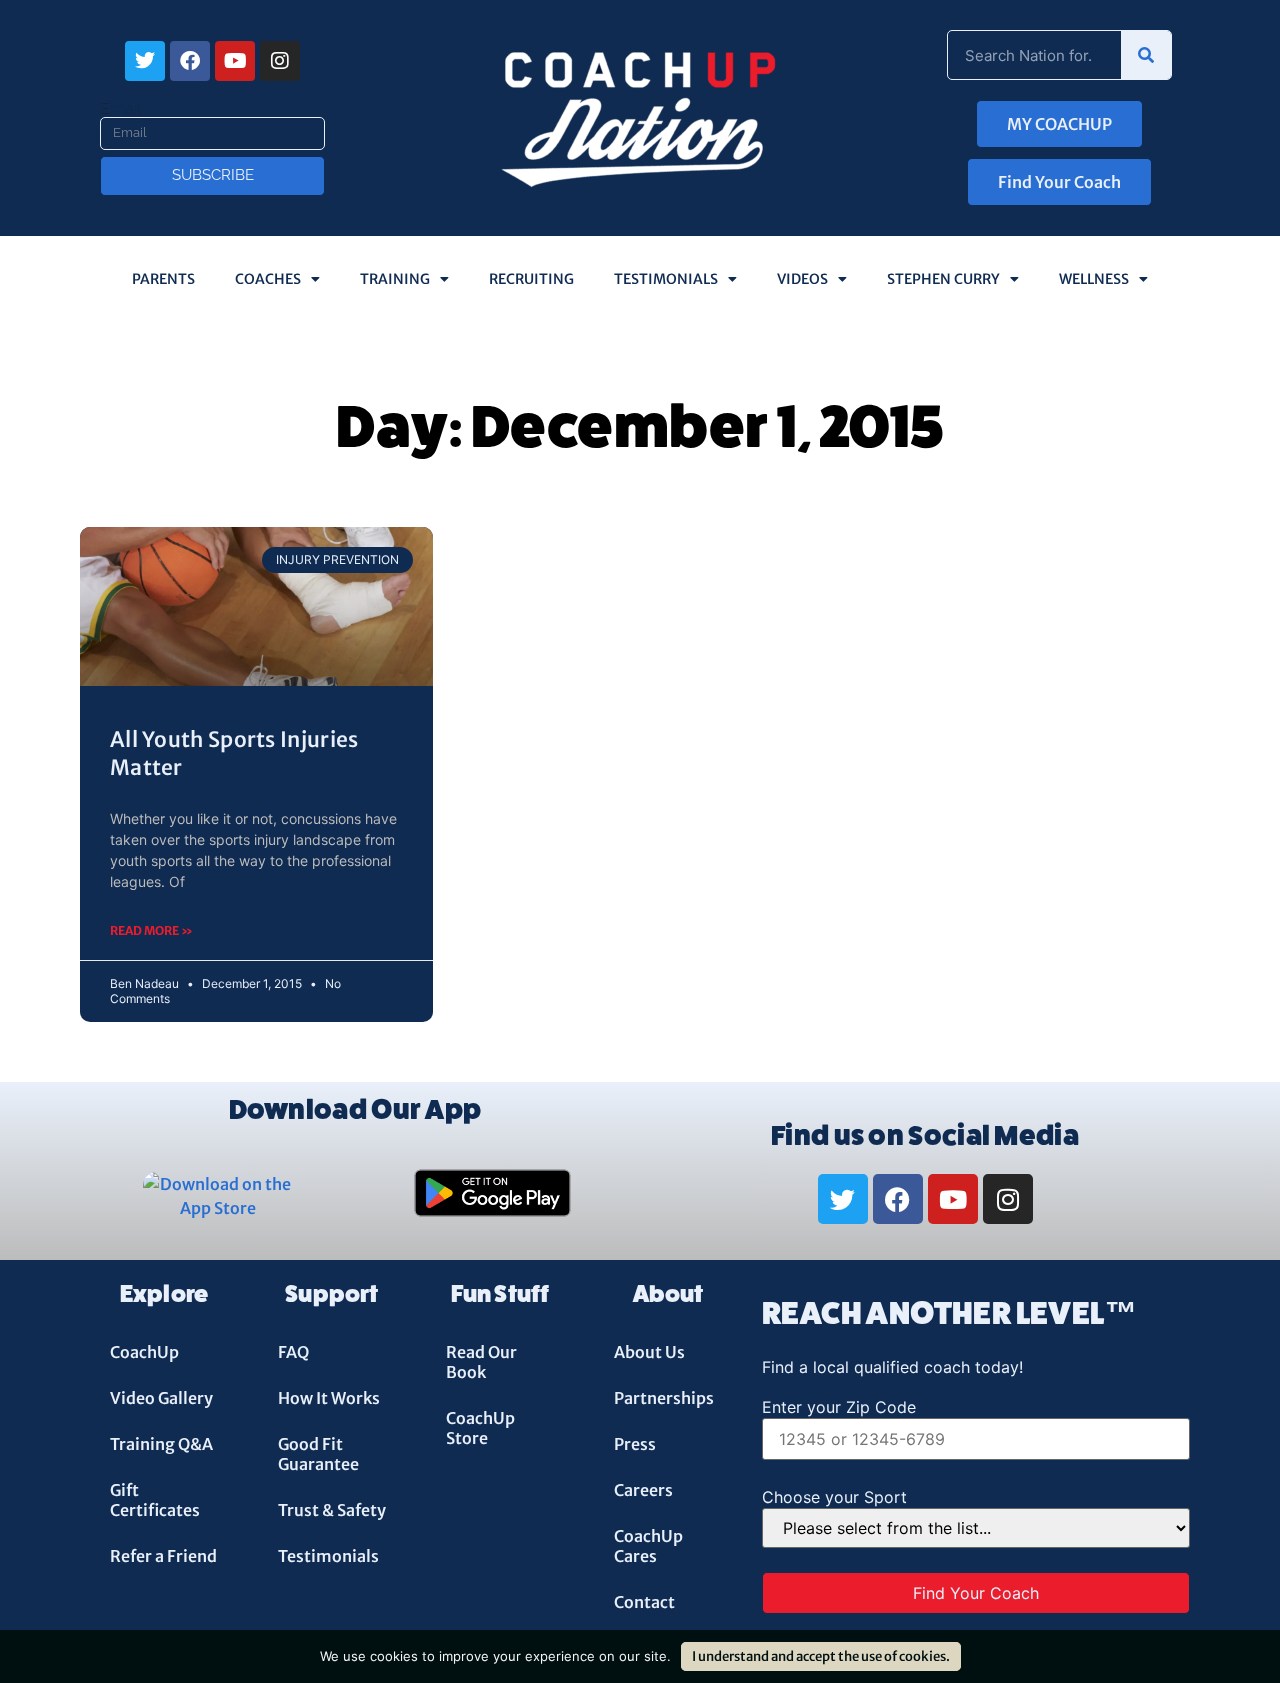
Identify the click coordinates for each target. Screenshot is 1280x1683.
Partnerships (664, 1398)
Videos (802, 279)
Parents (163, 279)
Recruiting (531, 279)
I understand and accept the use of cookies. (821, 1656)
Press (635, 1444)
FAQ (293, 1352)
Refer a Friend (163, 1556)
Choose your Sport (834, 1497)
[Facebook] (190, 61)
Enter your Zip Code (839, 1407)
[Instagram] (280, 61)
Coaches (268, 279)
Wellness (1094, 279)
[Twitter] (145, 61)
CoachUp (144, 1352)
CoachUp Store (480, 1428)
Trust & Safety (332, 1510)
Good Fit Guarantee (318, 1454)
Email (120, 109)
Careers (643, 1490)
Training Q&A (161, 1444)
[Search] (1146, 55)
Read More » (151, 930)
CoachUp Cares (648, 1546)
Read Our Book (481, 1362)
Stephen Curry (943, 279)
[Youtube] (235, 61)
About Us (649, 1352)
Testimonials (666, 279)
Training (395, 279)
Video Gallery (161, 1398)
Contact (644, 1602)
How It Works (329, 1398)
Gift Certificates (155, 1500)
